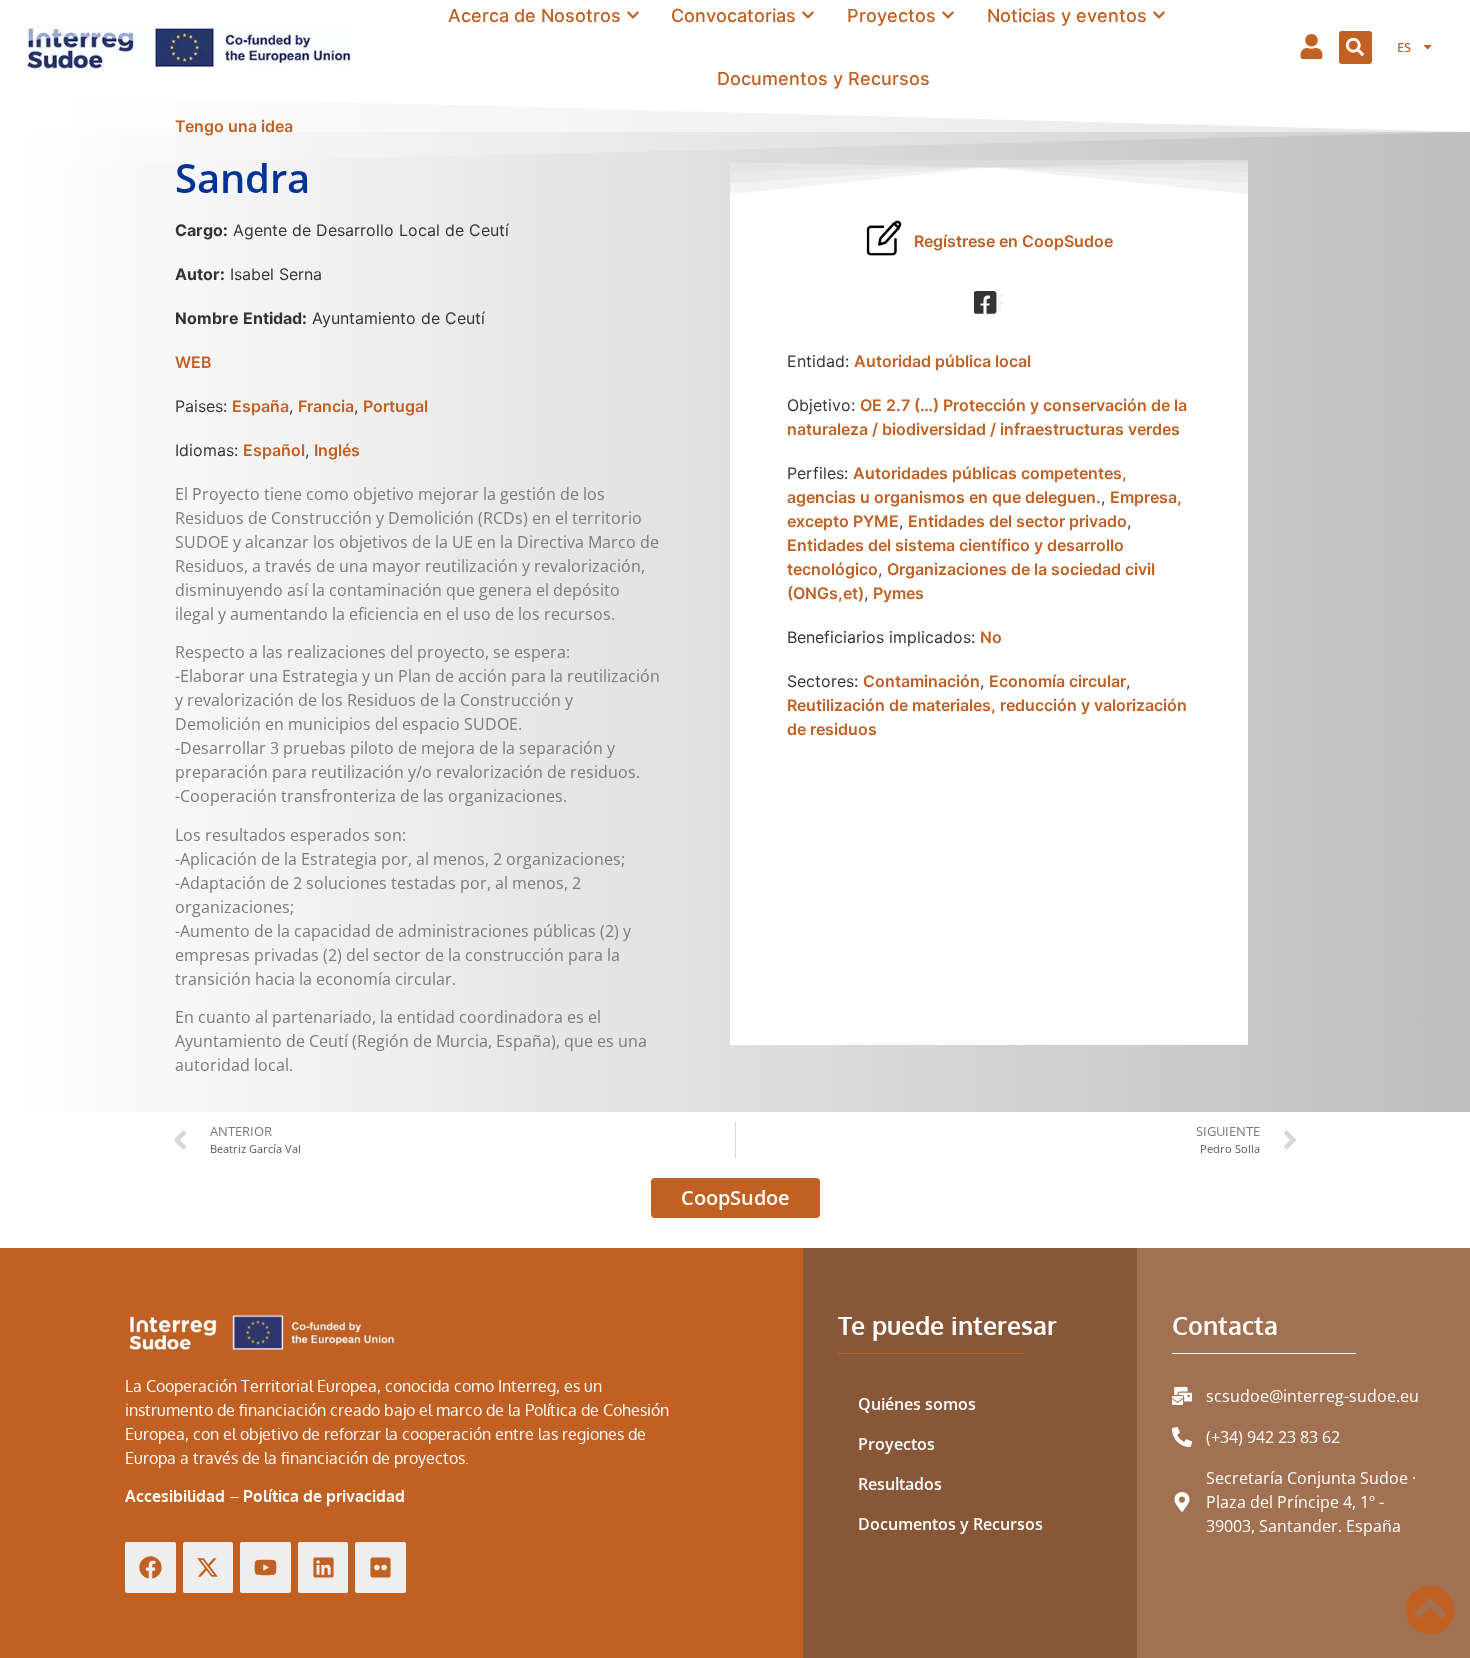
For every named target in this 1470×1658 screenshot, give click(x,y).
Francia (326, 406)
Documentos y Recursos (950, 1524)
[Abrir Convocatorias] (808, 15)
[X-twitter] (208, 1567)
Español (274, 450)
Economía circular (1057, 681)
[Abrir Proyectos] (948, 15)
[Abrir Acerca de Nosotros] (633, 15)
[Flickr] (380, 1567)
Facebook (1000, 303)
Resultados (900, 1484)
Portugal (395, 406)
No (991, 637)
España (260, 406)
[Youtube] (265, 1567)
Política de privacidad (324, 1496)
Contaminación (921, 681)
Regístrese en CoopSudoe (1013, 241)
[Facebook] (150, 1567)
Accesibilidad (175, 1496)
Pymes (898, 593)
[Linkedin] (323, 1567)
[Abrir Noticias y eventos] (1159, 15)
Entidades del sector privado (1017, 521)
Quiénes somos (917, 1404)
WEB (193, 362)
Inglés (337, 450)
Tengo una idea (234, 126)
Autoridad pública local (942, 361)
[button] (1355, 47)
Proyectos (896, 1444)
